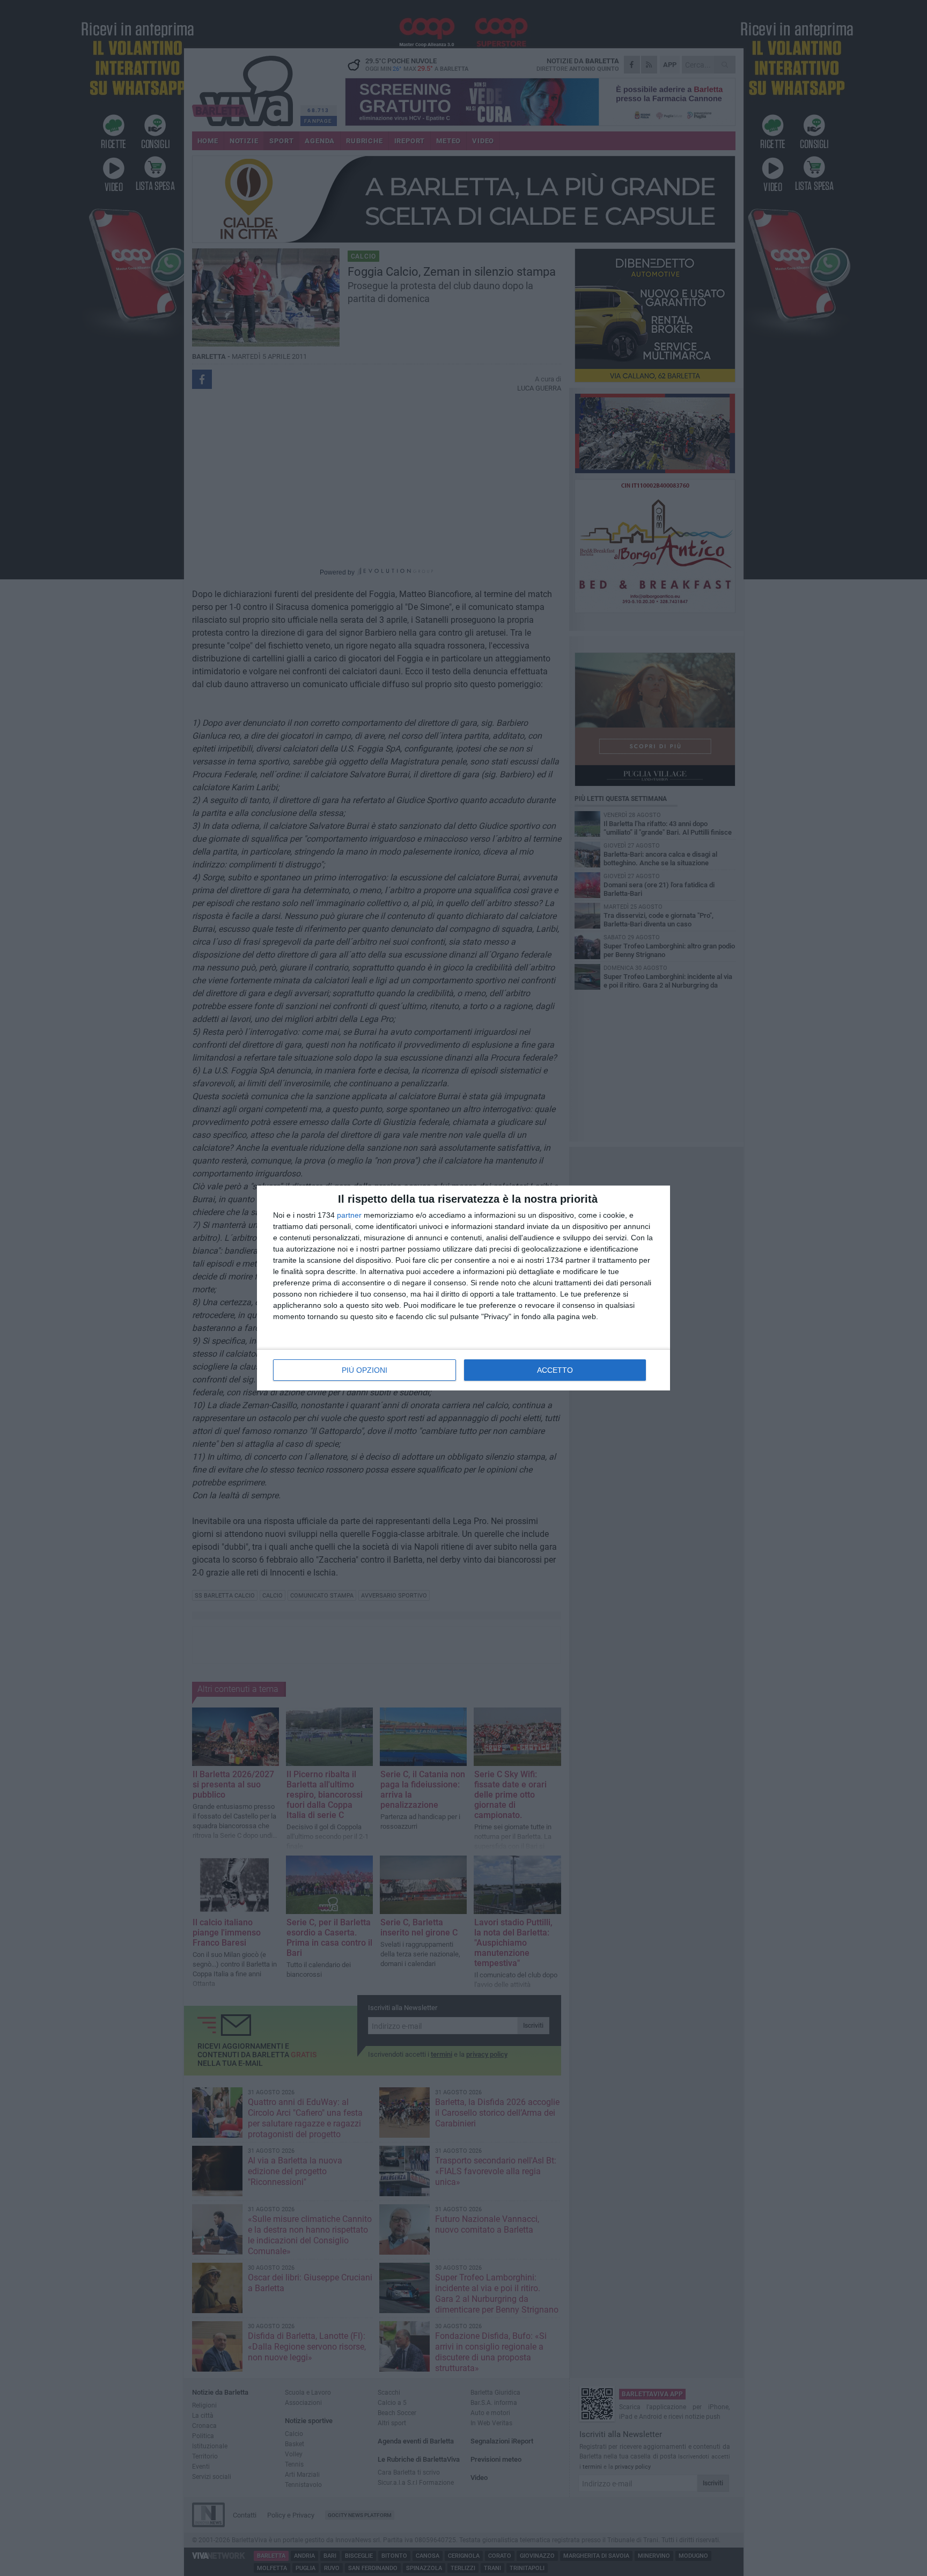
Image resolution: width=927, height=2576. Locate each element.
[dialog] (464, 1288)
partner (349, 1215)
